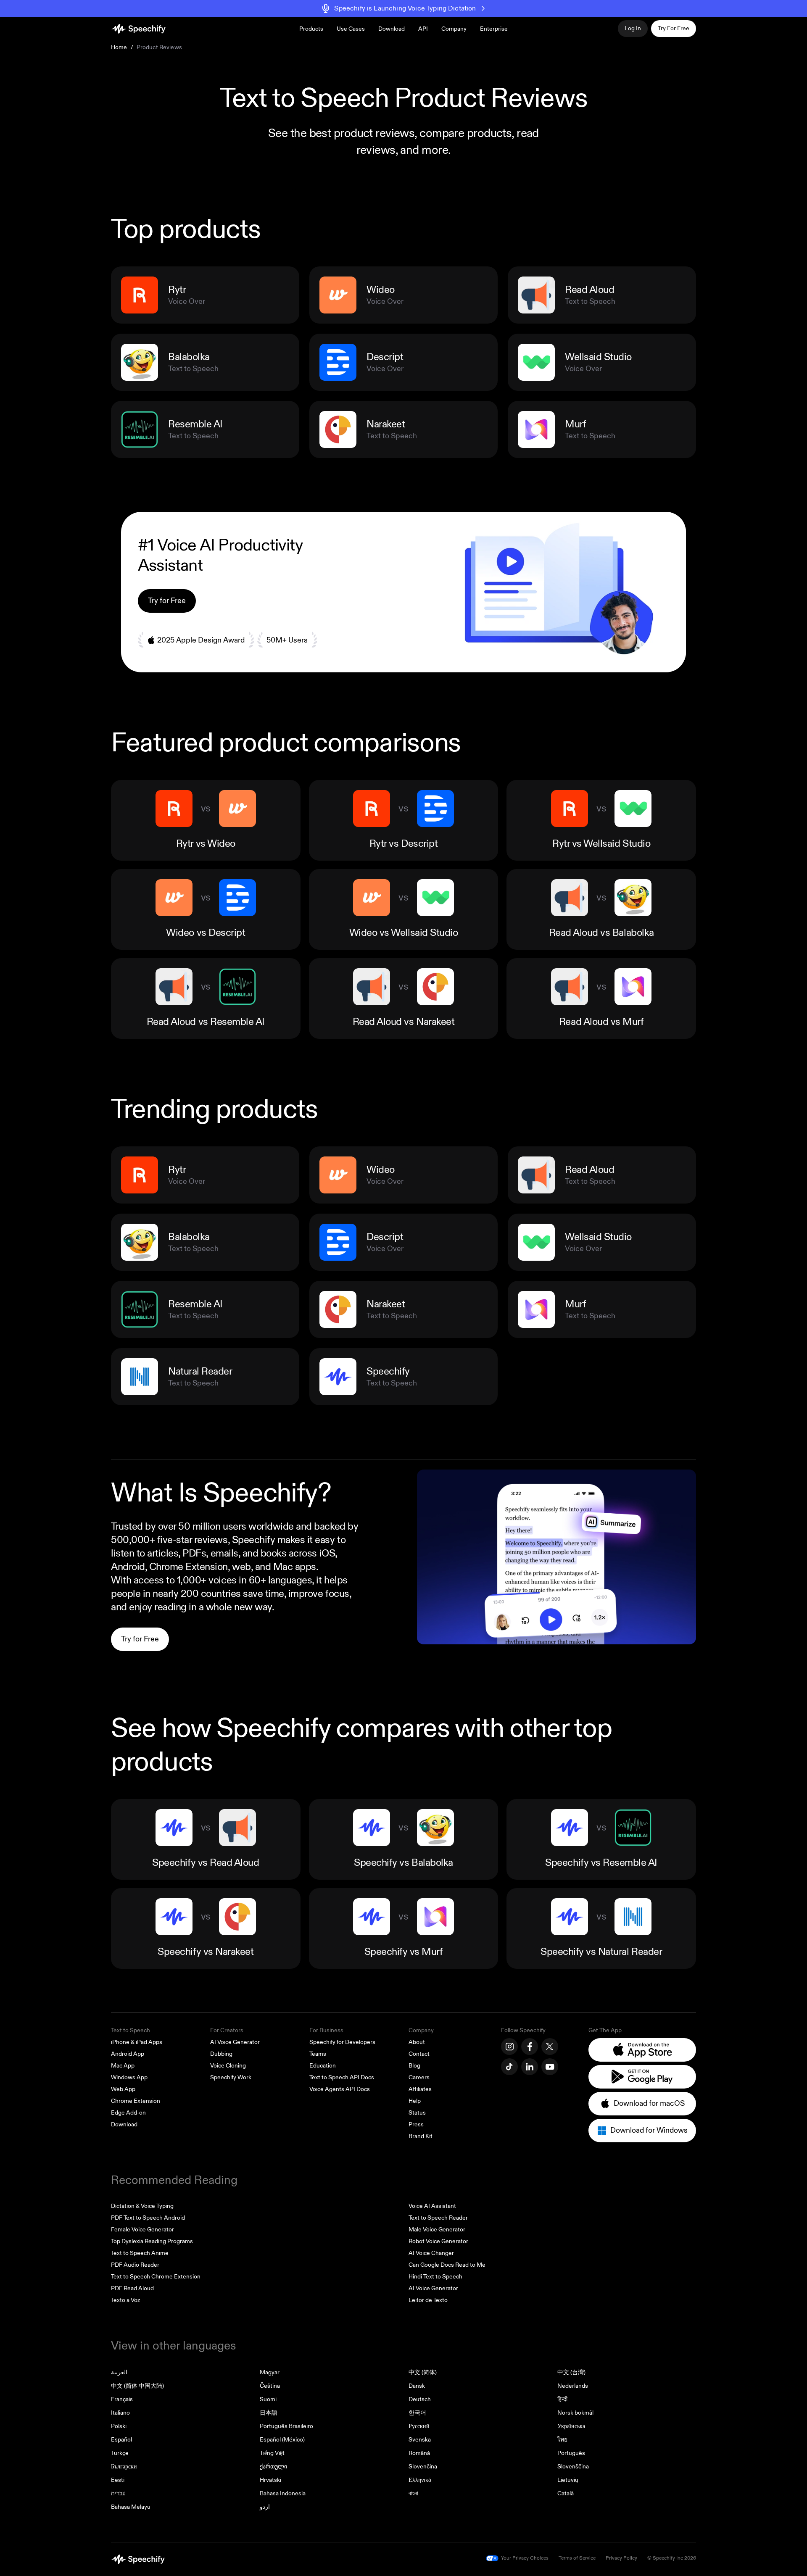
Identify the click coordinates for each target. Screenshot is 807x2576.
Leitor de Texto (428, 2300)
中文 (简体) (423, 2372)
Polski (119, 2426)
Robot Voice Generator (438, 2241)
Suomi (268, 2399)
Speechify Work (231, 2077)
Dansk (417, 2386)
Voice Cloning (228, 2066)
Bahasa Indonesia (283, 2493)
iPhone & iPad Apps (137, 2042)
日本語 (269, 2413)
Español (121, 2440)
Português (571, 2453)
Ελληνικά (420, 2480)
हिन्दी (562, 2399)
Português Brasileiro (286, 2426)
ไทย (562, 2440)
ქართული (273, 2467)
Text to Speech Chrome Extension (156, 2277)
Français (122, 2399)
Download (392, 29)
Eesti (118, 2480)
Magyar (270, 2372)
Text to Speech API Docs (342, 2077)
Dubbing (221, 2054)
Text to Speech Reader (438, 2218)
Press (416, 2124)
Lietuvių (568, 2480)
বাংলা (413, 2493)
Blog (414, 2066)
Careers (419, 2077)
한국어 (417, 2413)
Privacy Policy (621, 2558)
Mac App (123, 2066)
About (417, 2042)
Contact (419, 2054)
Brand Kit (421, 2136)
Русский (419, 2426)
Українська (571, 2426)
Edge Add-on (128, 2113)
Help (415, 2101)
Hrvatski (270, 2480)
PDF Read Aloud (132, 2288)
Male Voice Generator (437, 2230)
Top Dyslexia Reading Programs (152, 2241)
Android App (128, 2054)
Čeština (270, 2386)
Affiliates (420, 2089)
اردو (265, 2507)
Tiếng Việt (272, 2453)
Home (119, 47)
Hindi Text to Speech (435, 2277)
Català (566, 2493)
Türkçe (120, 2453)
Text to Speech (131, 2030)
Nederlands (573, 2386)
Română (419, 2453)
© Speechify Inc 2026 (672, 2558)
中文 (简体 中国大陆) (137, 2386)
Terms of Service (577, 2558)
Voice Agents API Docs (340, 2089)
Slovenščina (573, 2467)
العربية (119, 2372)
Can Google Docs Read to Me (447, 2265)
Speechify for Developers (342, 2042)
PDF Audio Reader (135, 2265)
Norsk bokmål (575, 2413)
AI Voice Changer (431, 2253)
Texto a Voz (125, 2300)
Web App (123, 2089)
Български (124, 2467)
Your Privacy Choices (525, 2558)
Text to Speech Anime (140, 2253)
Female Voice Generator (142, 2230)
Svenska (420, 2440)
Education (323, 2066)
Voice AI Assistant (432, 2206)
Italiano (120, 2413)
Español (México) (282, 2440)
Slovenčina (423, 2467)
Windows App (129, 2077)
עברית (118, 2493)
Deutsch (420, 2399)
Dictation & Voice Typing (142, 2206)
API (423, 29)
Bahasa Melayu (131, 2507)
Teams (318, 2054)
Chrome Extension (136, 2101)
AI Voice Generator (235, 2042)
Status (417, 2113)
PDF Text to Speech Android (148, 2218)
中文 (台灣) (571, 2372)
